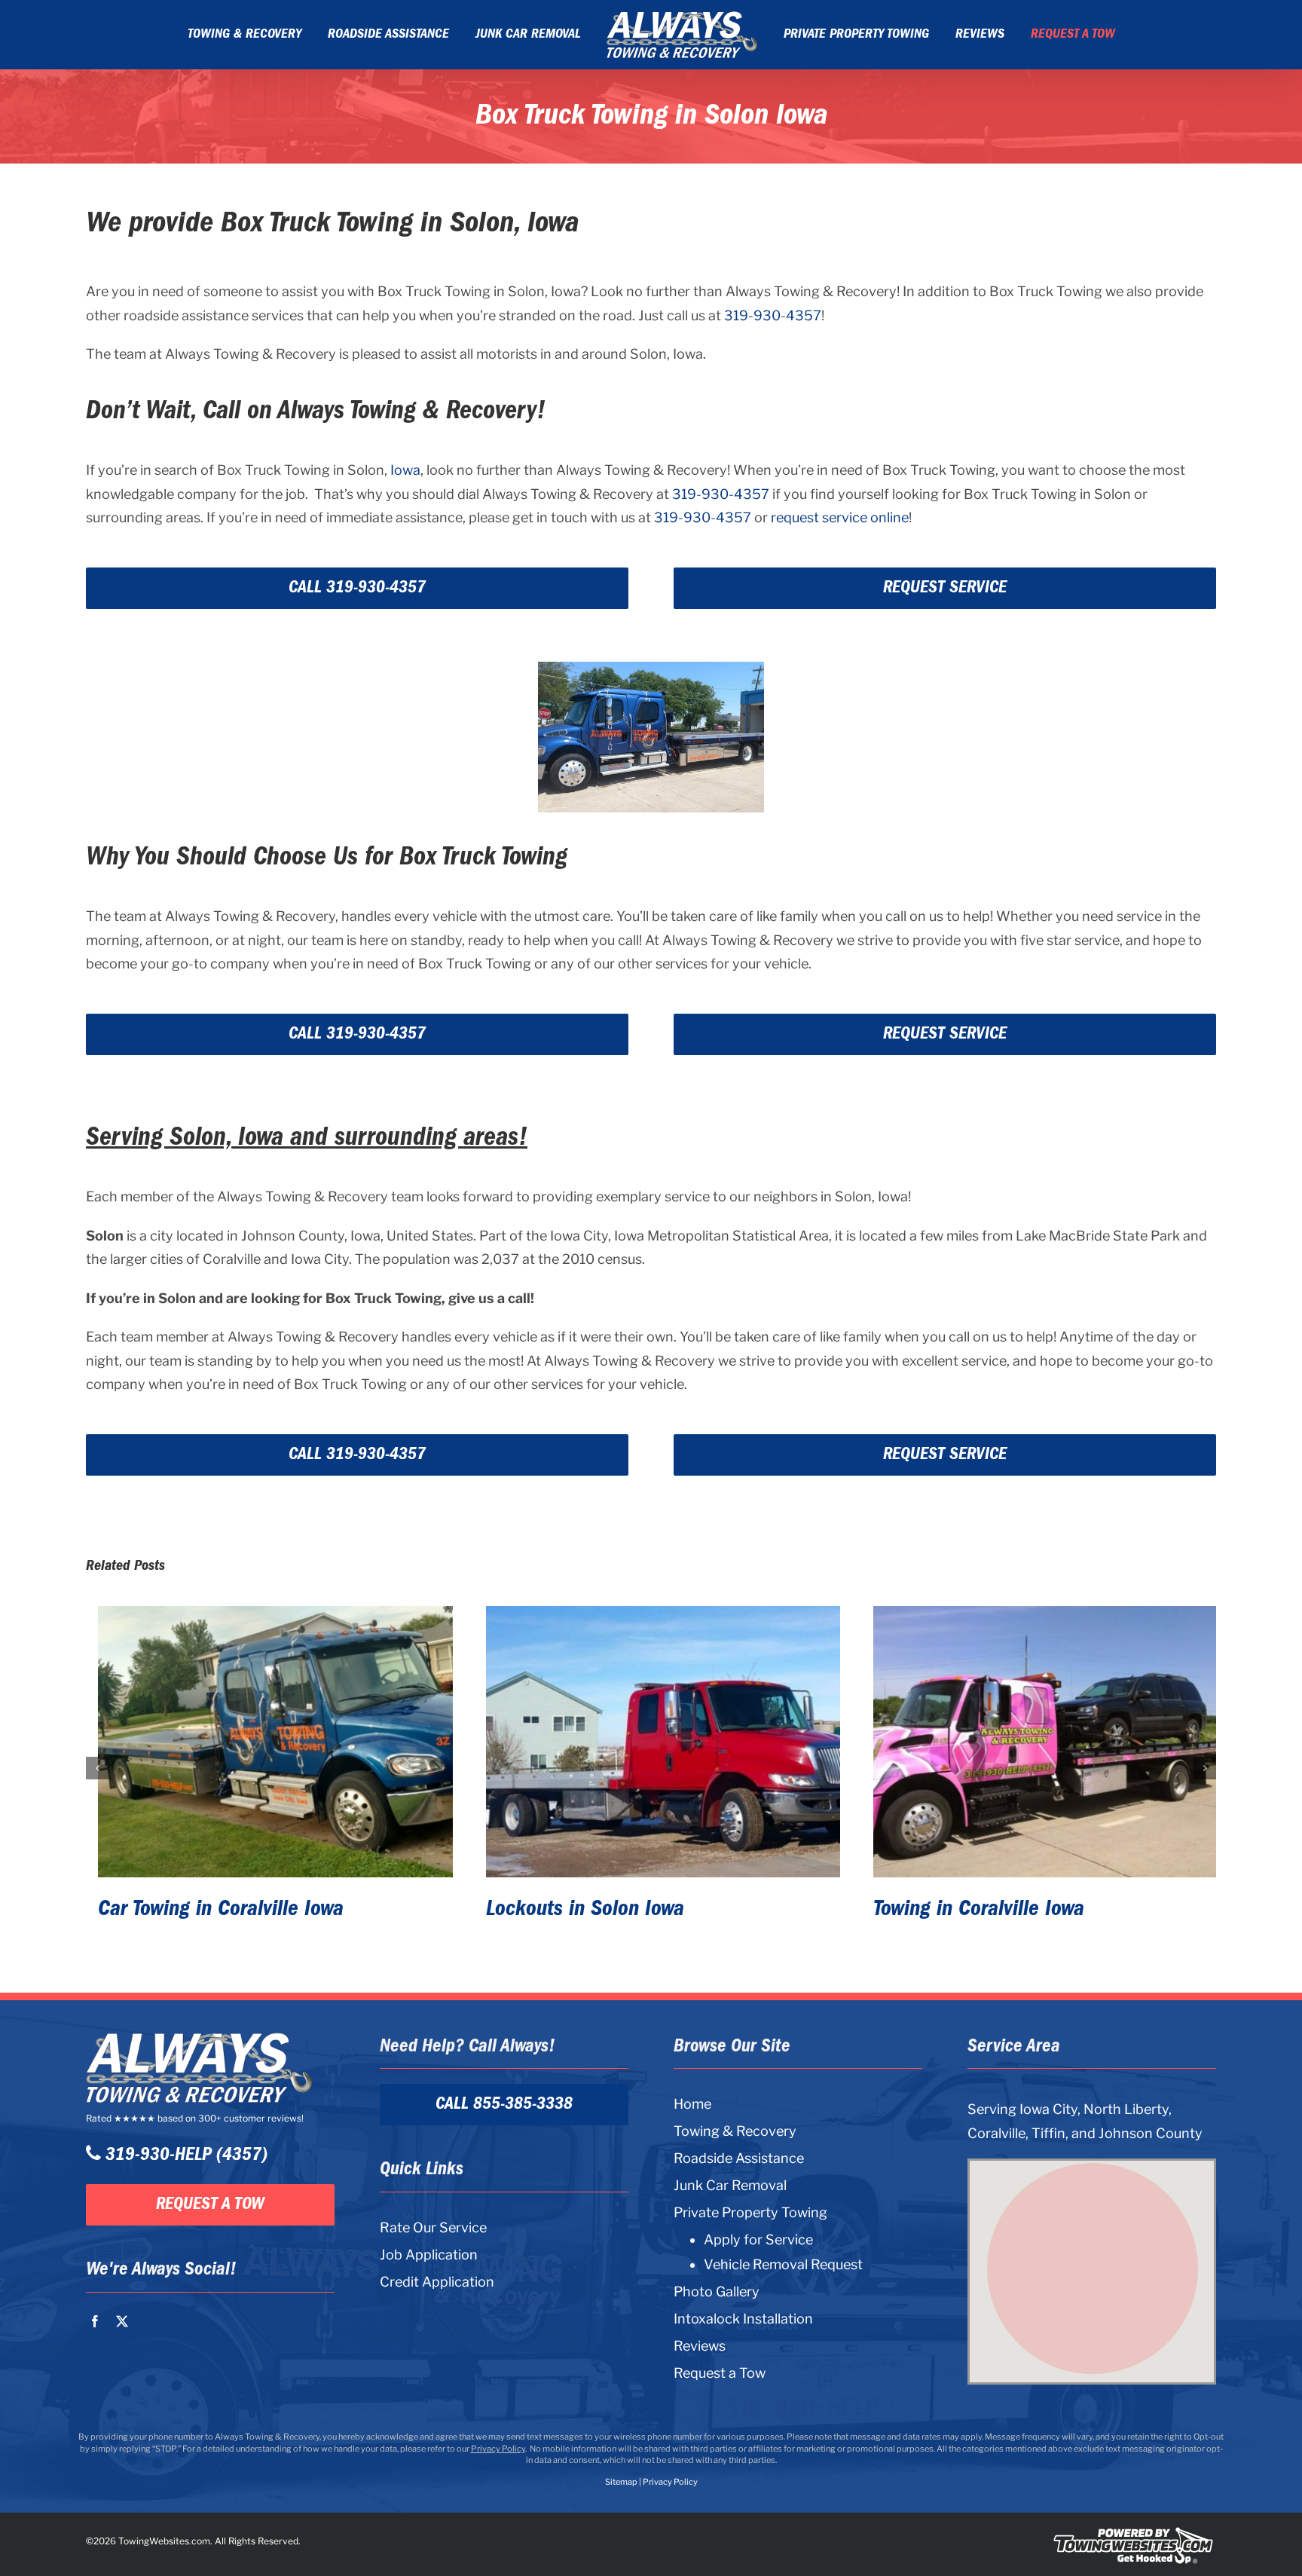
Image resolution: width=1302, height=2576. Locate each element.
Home (692, 2104)
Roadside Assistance (739, 2158)
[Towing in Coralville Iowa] (1039, 1742)
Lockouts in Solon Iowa (573, 1909)
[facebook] (95, 2321)
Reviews (700, 2346)
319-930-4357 (773, 315)
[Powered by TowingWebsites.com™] (1133, 2534)
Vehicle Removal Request (783, 2265)
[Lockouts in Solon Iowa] (651, 1742)
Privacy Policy (498, 2449)
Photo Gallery (717, 2291)
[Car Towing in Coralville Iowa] (263, 1742)
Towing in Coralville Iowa (967, 1909)
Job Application (429, 2255)
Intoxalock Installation (743, 2319)
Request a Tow (720, 2373)
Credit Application (437, 2282)
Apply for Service (758, 2240)
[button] (97, 1768)
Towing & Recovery (735, 2131)
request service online (840, 517)
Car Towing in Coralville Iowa (209, 1909)
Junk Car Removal (730, 2185)
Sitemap (621, 2482)
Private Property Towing (750, 2212)
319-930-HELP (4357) (184, 2155)
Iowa (405, 470)
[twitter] (122, 2321)
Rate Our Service (433, 2227)
